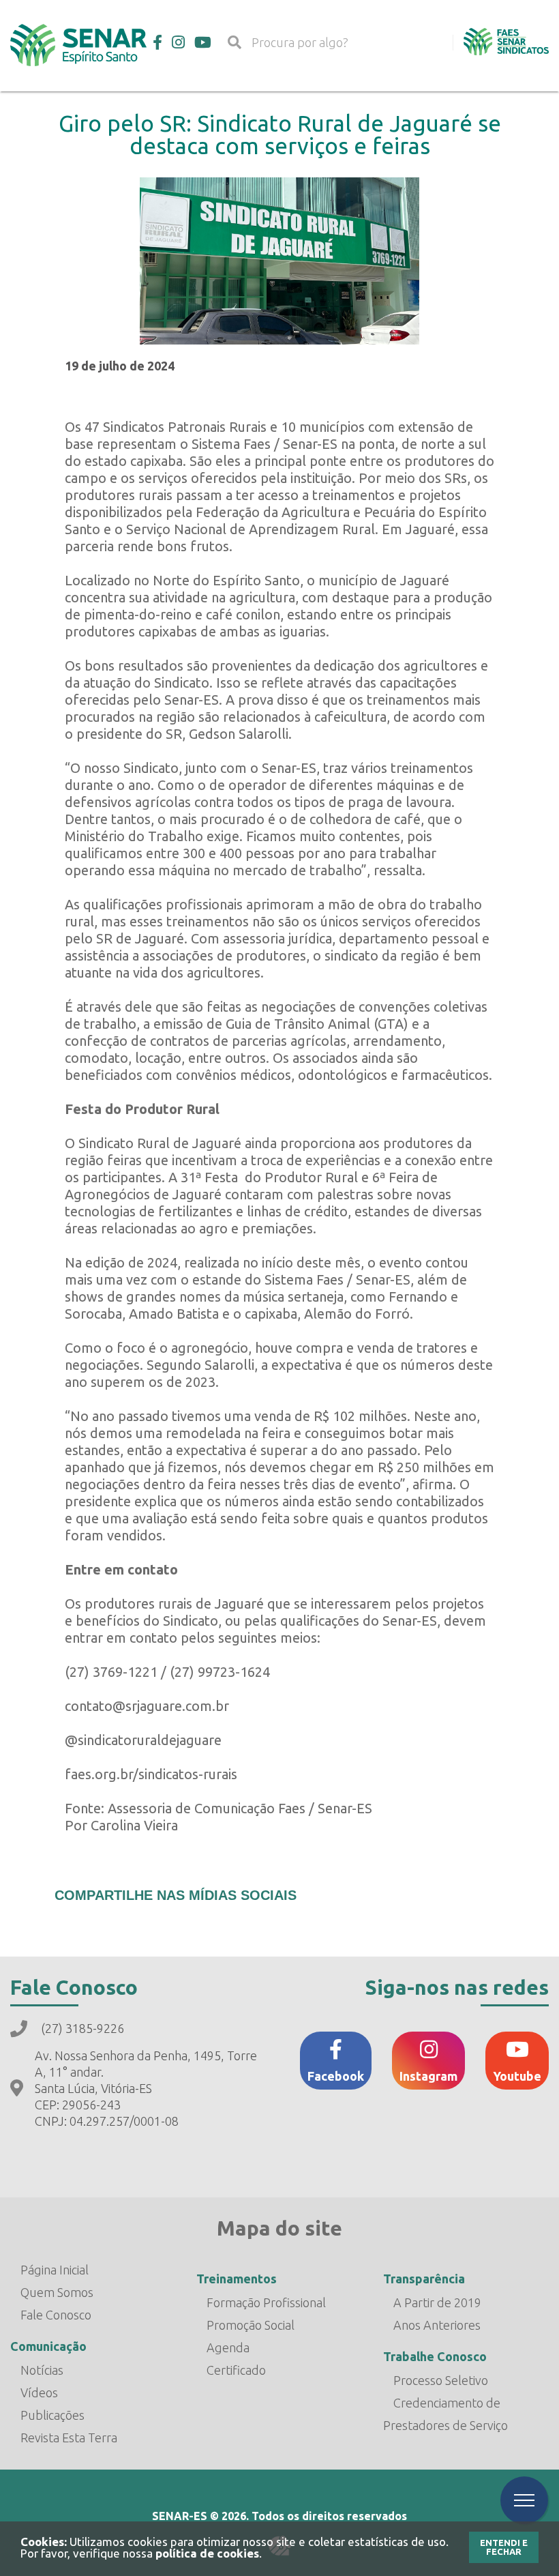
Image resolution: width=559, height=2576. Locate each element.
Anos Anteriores (437, 2325)
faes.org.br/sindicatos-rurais (151, 1774)
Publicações (52, 2415)
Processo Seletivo (441, 2380)
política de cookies (207, 2553)
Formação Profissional (266, 2302)
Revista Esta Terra (69, 2438)
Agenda (228, 2347)
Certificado (236, 2370)
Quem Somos (57, 2292)
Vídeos (39, 2392)
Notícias (42, 2370)
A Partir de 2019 (437, 2302)
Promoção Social (251, 2325)
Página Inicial (55, 2270)
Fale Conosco (56, 2315)
